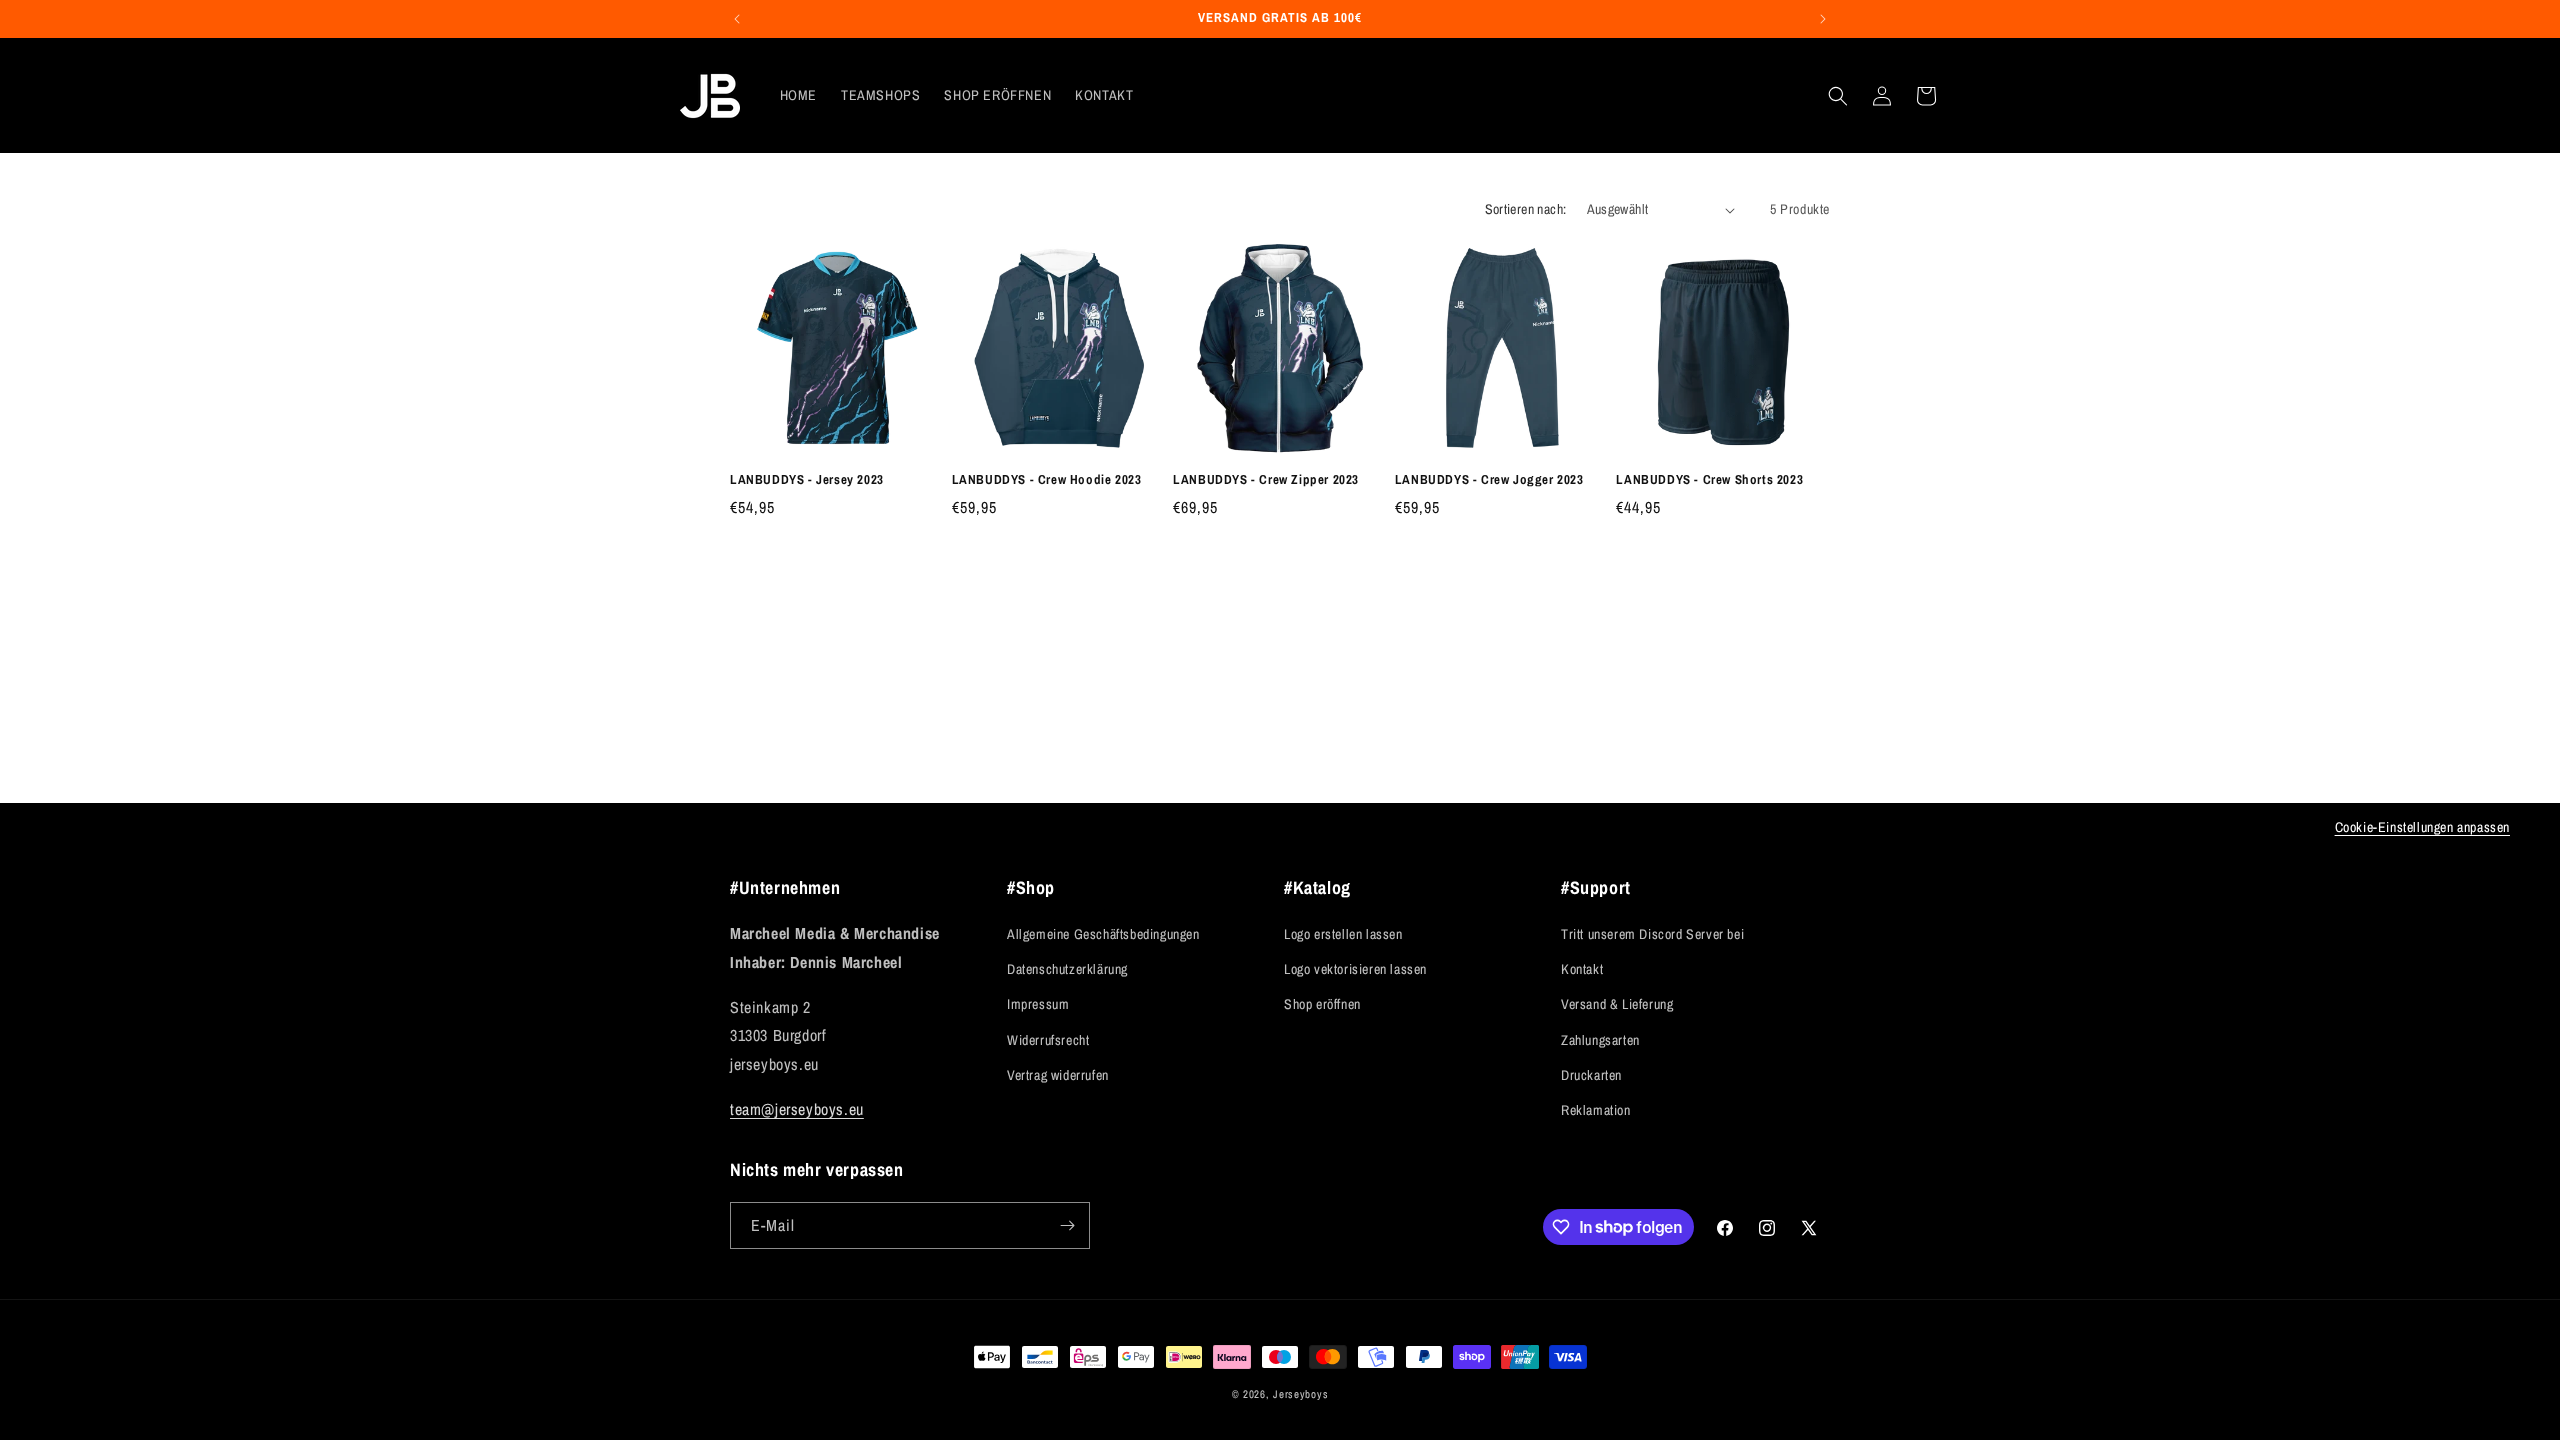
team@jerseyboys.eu (797, 1109)
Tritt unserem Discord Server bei (1652, 934)
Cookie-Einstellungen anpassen (2422, 827)
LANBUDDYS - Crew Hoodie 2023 (1047, 480)
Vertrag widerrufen (1058, 1075)
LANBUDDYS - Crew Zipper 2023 (1266, 480)
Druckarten (1591, 1075)
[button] (1838, 96)
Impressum (1038, 1004)
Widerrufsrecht (1048, 1040)
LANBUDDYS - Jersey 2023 (807, 480)
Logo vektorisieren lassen (1355, 969)
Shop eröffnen (1322, 1004)
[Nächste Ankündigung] (1823, 19)
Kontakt (1582, 969)
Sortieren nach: (1526, 209)
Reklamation (1596, 1110)
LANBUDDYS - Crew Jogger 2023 (1489, 480)
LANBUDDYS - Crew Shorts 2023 (1709, 480)
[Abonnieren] (1067, 1225)
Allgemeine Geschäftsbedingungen (1103, 934)
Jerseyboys (1300, 1394)
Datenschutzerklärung (1067, 969)
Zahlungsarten (1600, 1040)
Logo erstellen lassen (1343, 934)
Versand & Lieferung (1617, 1004)
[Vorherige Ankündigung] (737, 19)
